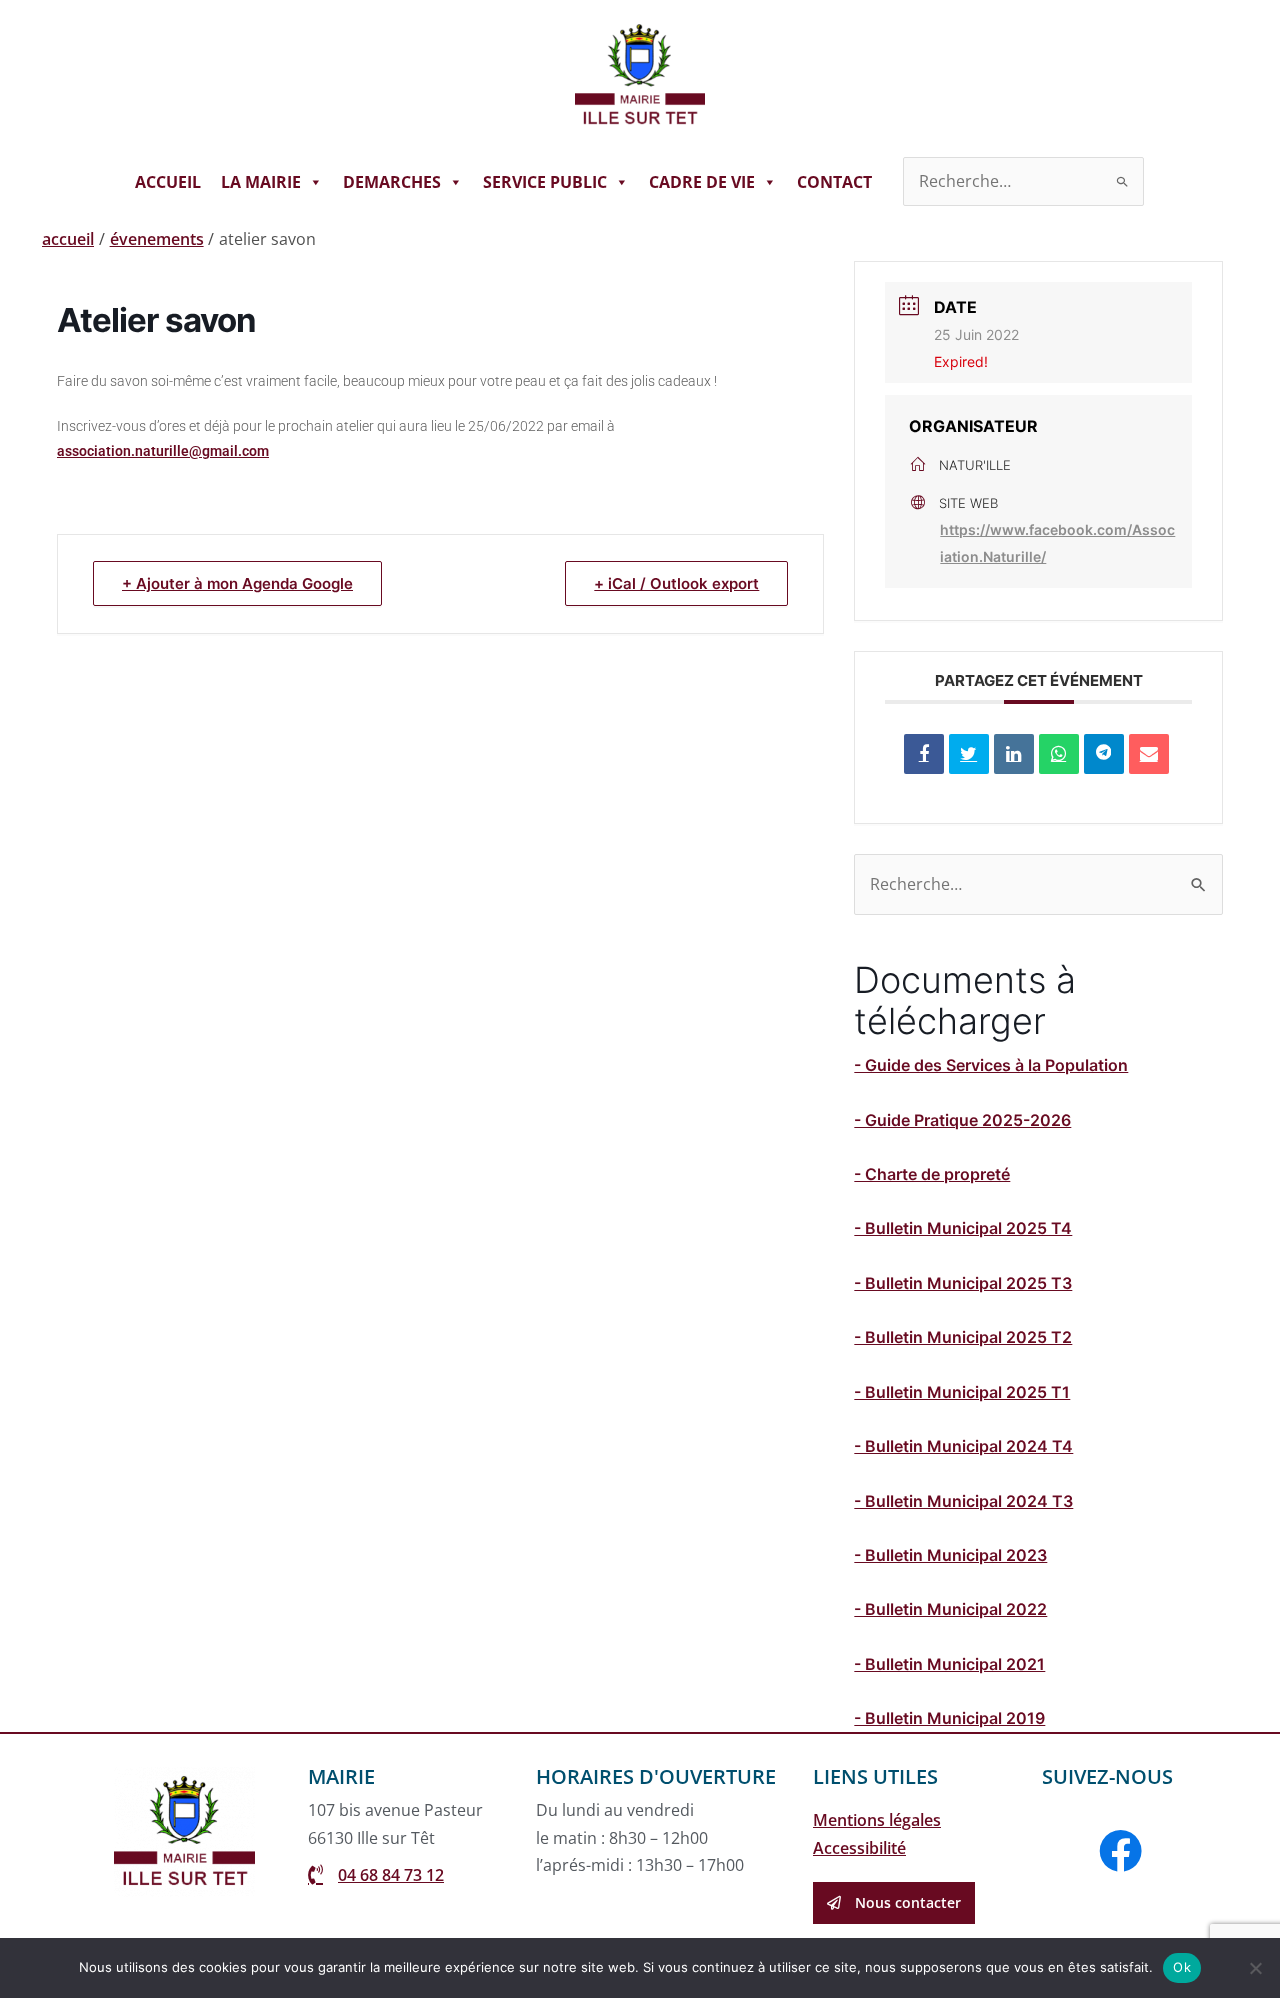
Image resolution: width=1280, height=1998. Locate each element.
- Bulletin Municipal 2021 (949, 1664)
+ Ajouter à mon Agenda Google (237, 583)
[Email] (1149, 754)
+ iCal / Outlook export (676, 583)
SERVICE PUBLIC (545, 182)
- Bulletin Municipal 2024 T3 (963, 1501)
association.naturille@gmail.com (163, 451)
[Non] (1255, 1968)
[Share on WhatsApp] (1059, 754)
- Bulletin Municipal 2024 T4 (963, 1446)
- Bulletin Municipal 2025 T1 (962, 1392)
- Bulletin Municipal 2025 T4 (963, 1228)
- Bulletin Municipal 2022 (950, 1609)
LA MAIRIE (261, 182)
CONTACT (834, 182)
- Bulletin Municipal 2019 (949, 1718)
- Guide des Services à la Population (991, 1065)
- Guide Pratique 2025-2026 (962, 1120)
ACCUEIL (168, 182)
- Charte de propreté (932, 1174)
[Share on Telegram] (1104, 754)
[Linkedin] (1014, 754)
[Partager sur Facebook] (924, 754)
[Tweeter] (969, 754)
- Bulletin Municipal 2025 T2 (963, 1337)
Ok (1182, 1967)
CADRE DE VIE (702, 182)
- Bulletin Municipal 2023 (950, 1555)
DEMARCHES (392, 182)
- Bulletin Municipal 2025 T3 (963, 1283)
